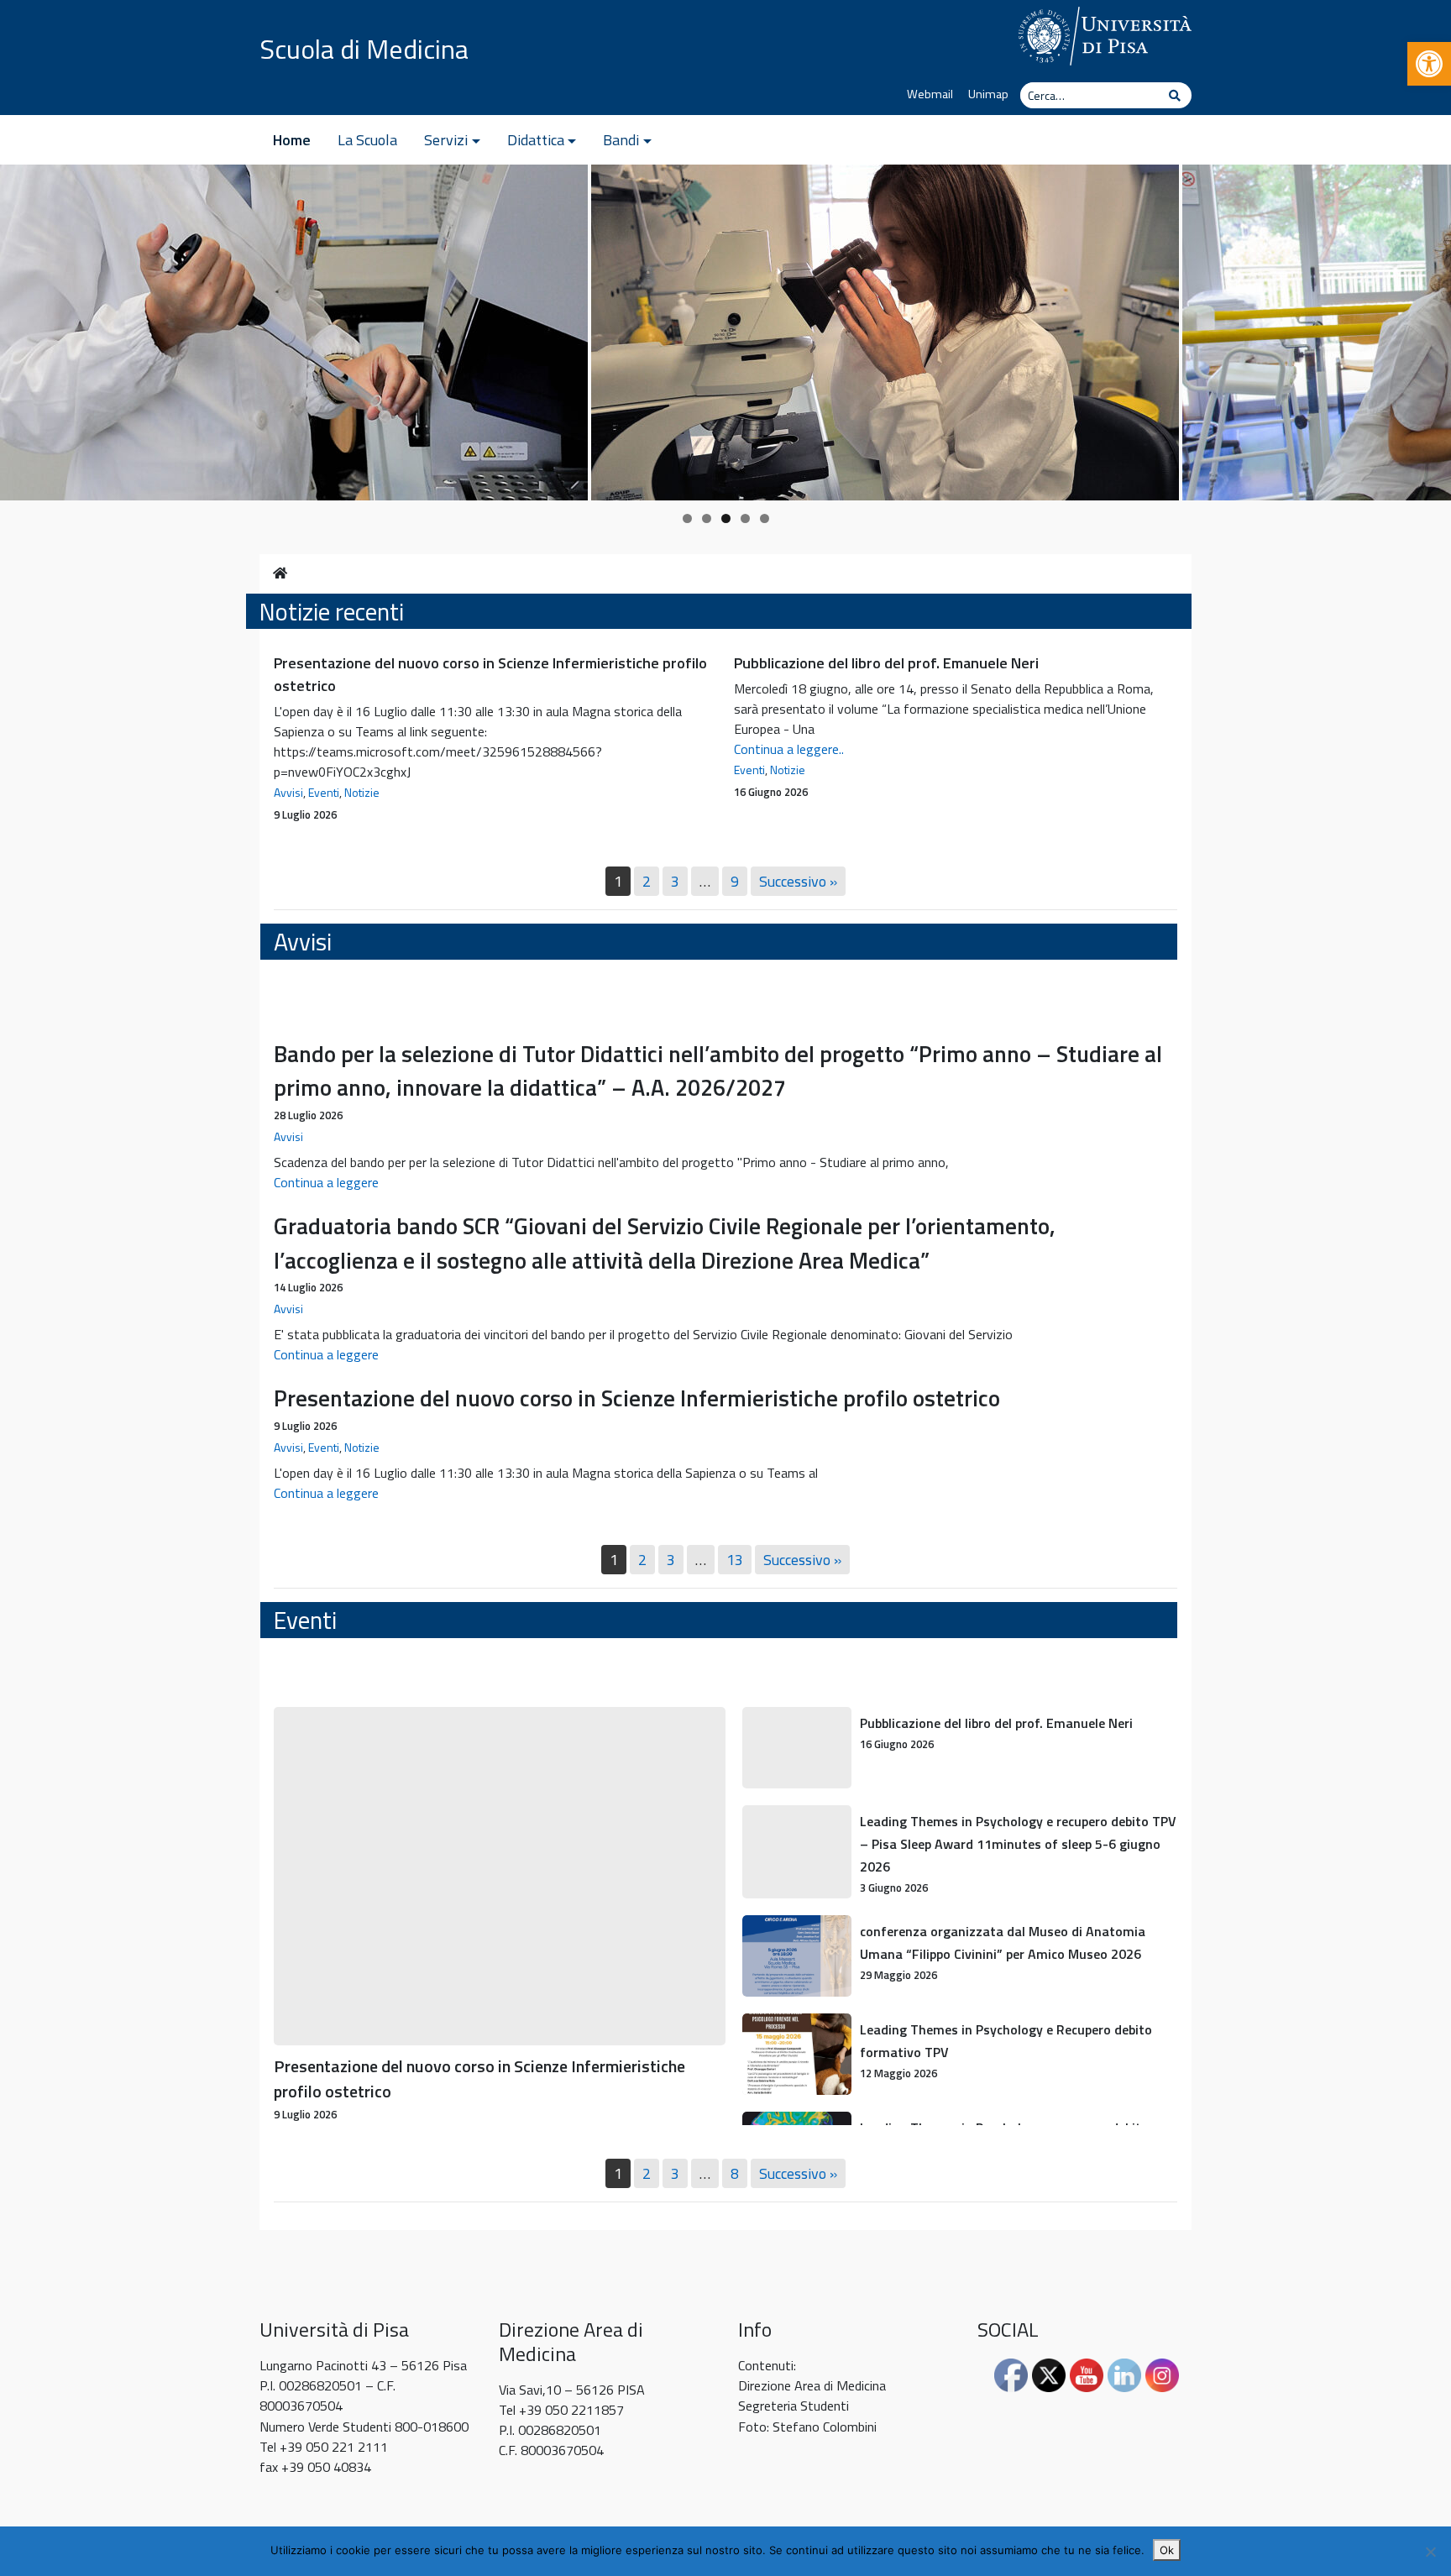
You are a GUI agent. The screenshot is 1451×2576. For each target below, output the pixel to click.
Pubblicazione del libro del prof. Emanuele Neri (886, 663)
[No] (1430, 2552)
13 (735, 1560)
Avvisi (288, 792)
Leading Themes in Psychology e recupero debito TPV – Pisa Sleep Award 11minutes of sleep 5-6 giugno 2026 (1018, 1844)
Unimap (988, 94)
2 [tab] (707, 518)
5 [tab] (765, 518)
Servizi (446, 140)
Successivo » (798, 881)
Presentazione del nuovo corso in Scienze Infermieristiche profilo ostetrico (637, 1398)
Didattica (536, 140)
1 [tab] (687, 518)
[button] (1429, 64)
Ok (1167, 2550)
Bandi (621, 140)
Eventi (324, 792)
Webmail (930, 94)
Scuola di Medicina (364, 49)
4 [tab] (745, 518)
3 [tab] (726, 518)
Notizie (362, 792)
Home (292, 140)
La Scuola (367, 140)
